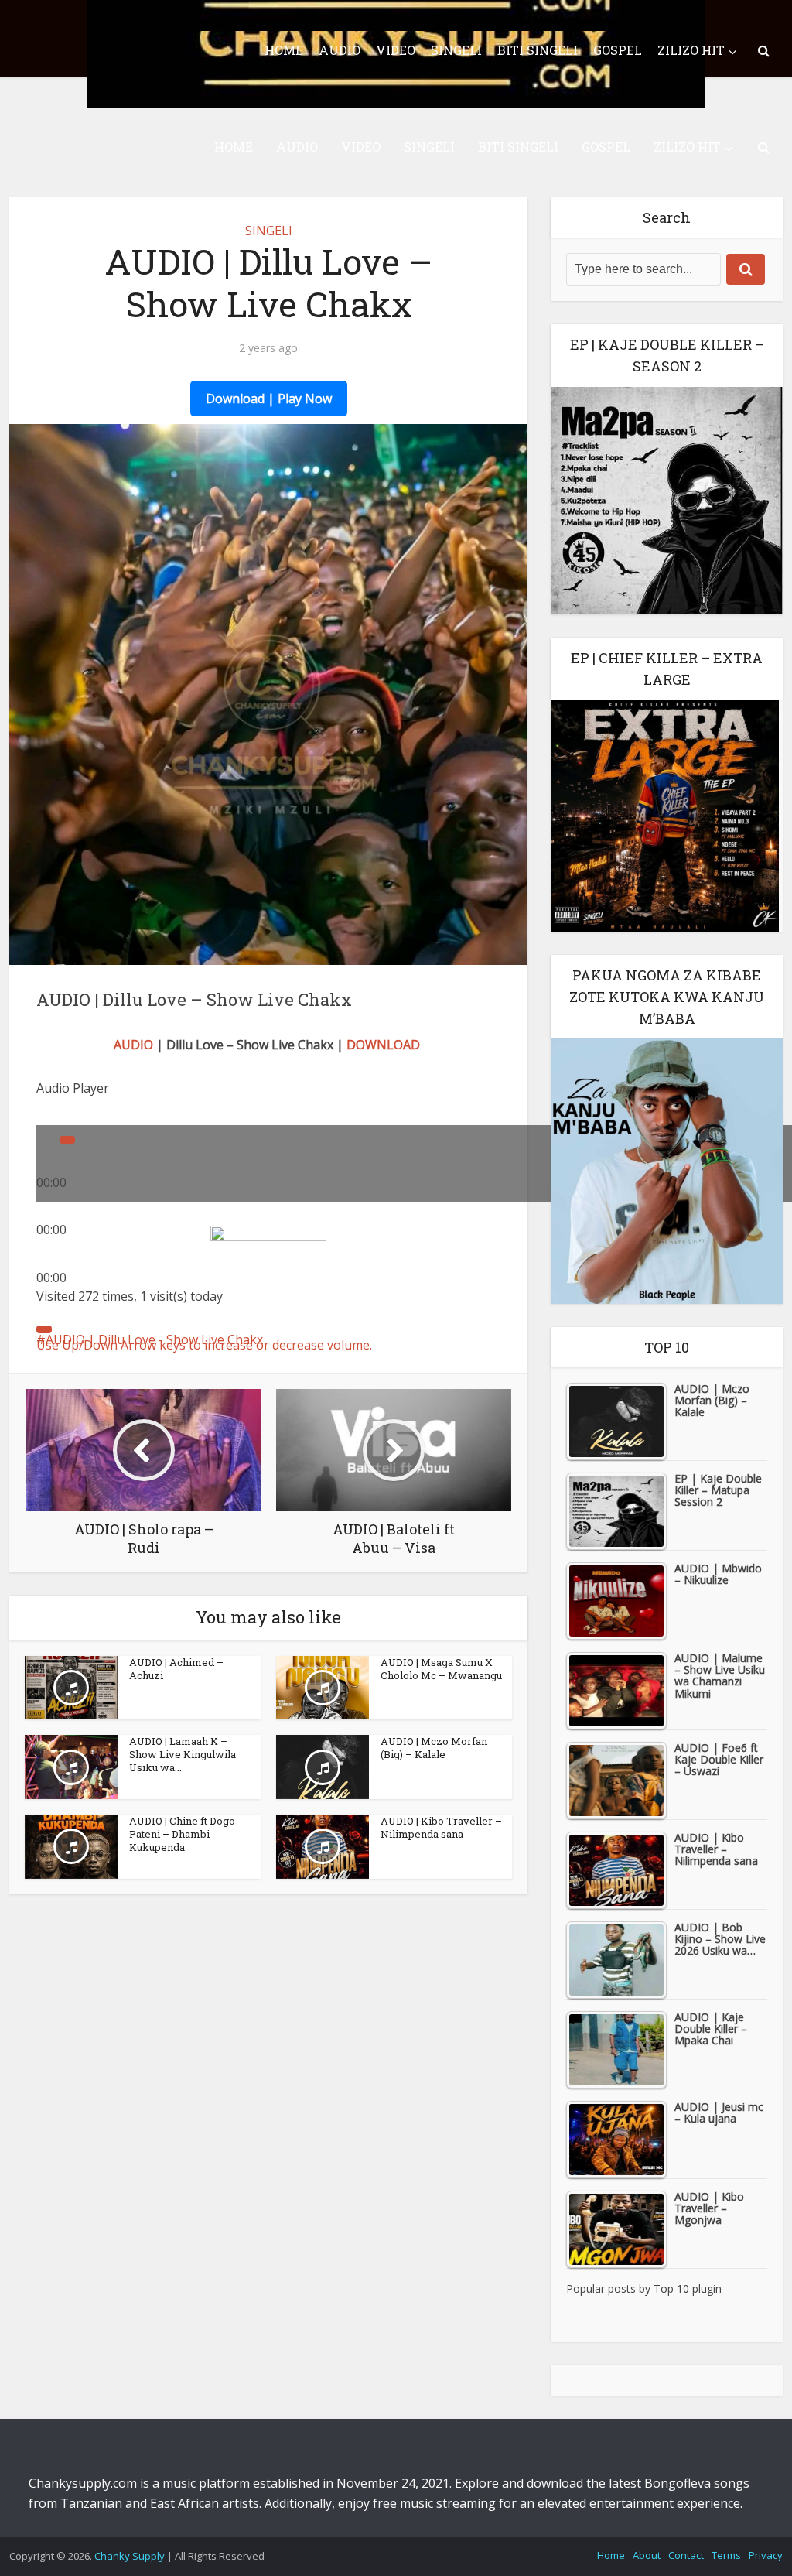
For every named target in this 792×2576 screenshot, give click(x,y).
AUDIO (297, 147)
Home (611, 2555)
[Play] (67, 1140)
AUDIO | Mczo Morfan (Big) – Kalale (434, 1748)
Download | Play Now (269, 399)
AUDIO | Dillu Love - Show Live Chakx (154, 1339)
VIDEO (361, 147)
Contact (686, 2555)
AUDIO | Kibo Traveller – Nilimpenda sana (441, 1827)
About (647, 2555)
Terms (726, 2555)
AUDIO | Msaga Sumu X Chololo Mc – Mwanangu (441, 1669)
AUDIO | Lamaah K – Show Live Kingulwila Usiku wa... (183, 1754)
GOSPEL (606, 147)
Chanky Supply (130, 2556)
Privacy (766, 2555)
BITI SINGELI (518, 147)
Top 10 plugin (688, 2289)
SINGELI (429, 147)
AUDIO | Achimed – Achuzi (176, 1669)
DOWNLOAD (383, 1045)
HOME (234, 147)
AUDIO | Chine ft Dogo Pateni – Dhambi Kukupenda (182, 1834)
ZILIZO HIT (687, 147)
